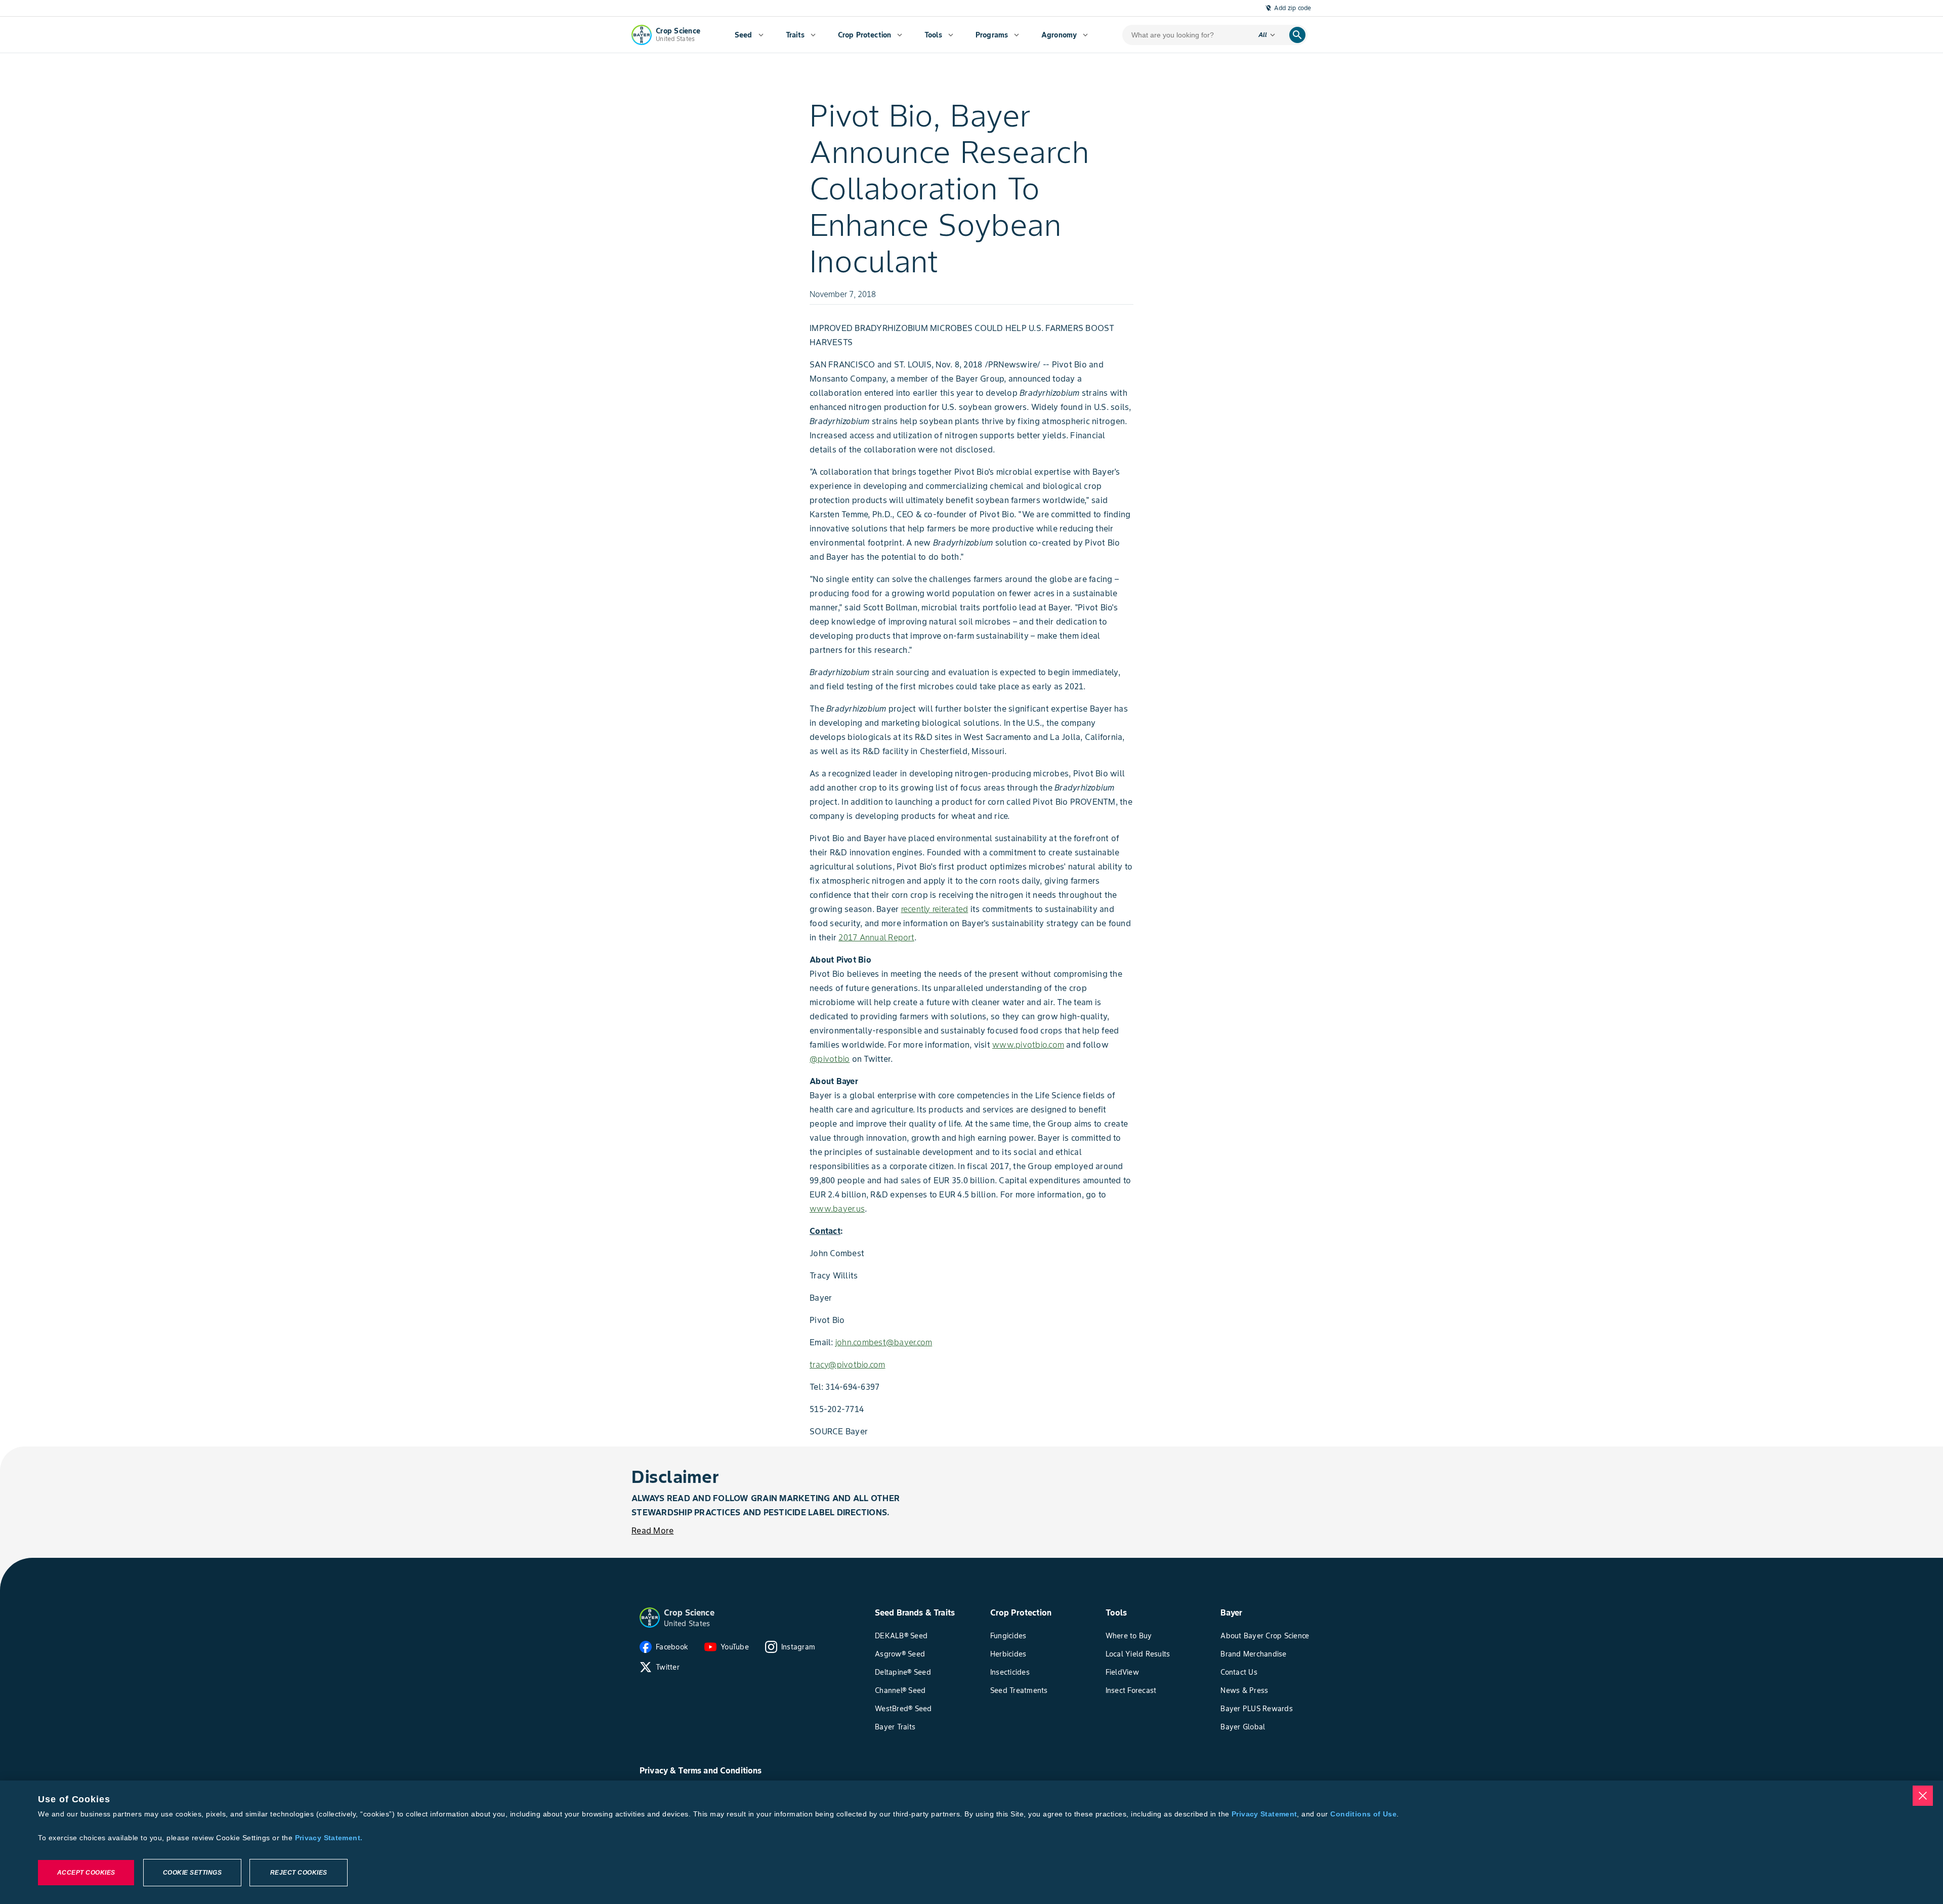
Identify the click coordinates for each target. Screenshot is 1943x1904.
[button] (650, 1618)
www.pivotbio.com (1028, 1045)
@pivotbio (830, 1059)
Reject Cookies (299, 1873)
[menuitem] (749, 35)
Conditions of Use (1363, 1814)
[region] (971, 1842)
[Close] (1923, 1796)
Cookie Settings (193, 1873)
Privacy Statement (1264, 1814)
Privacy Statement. (329, 1838)
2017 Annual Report (876, 937)
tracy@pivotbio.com (848, 1364)
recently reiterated (935, 909)
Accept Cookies (86, 1873)
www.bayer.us (837, 1209)
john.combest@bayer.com (884, 1342)
